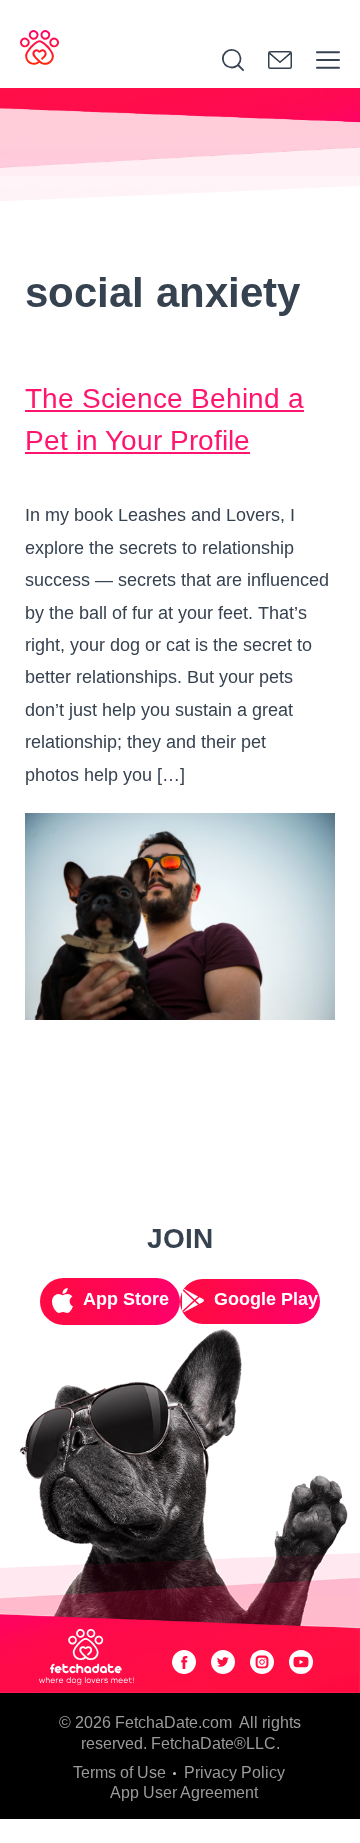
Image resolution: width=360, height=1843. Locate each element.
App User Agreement (184, 1792)
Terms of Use (119, 1772)
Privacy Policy (234, 1772)
